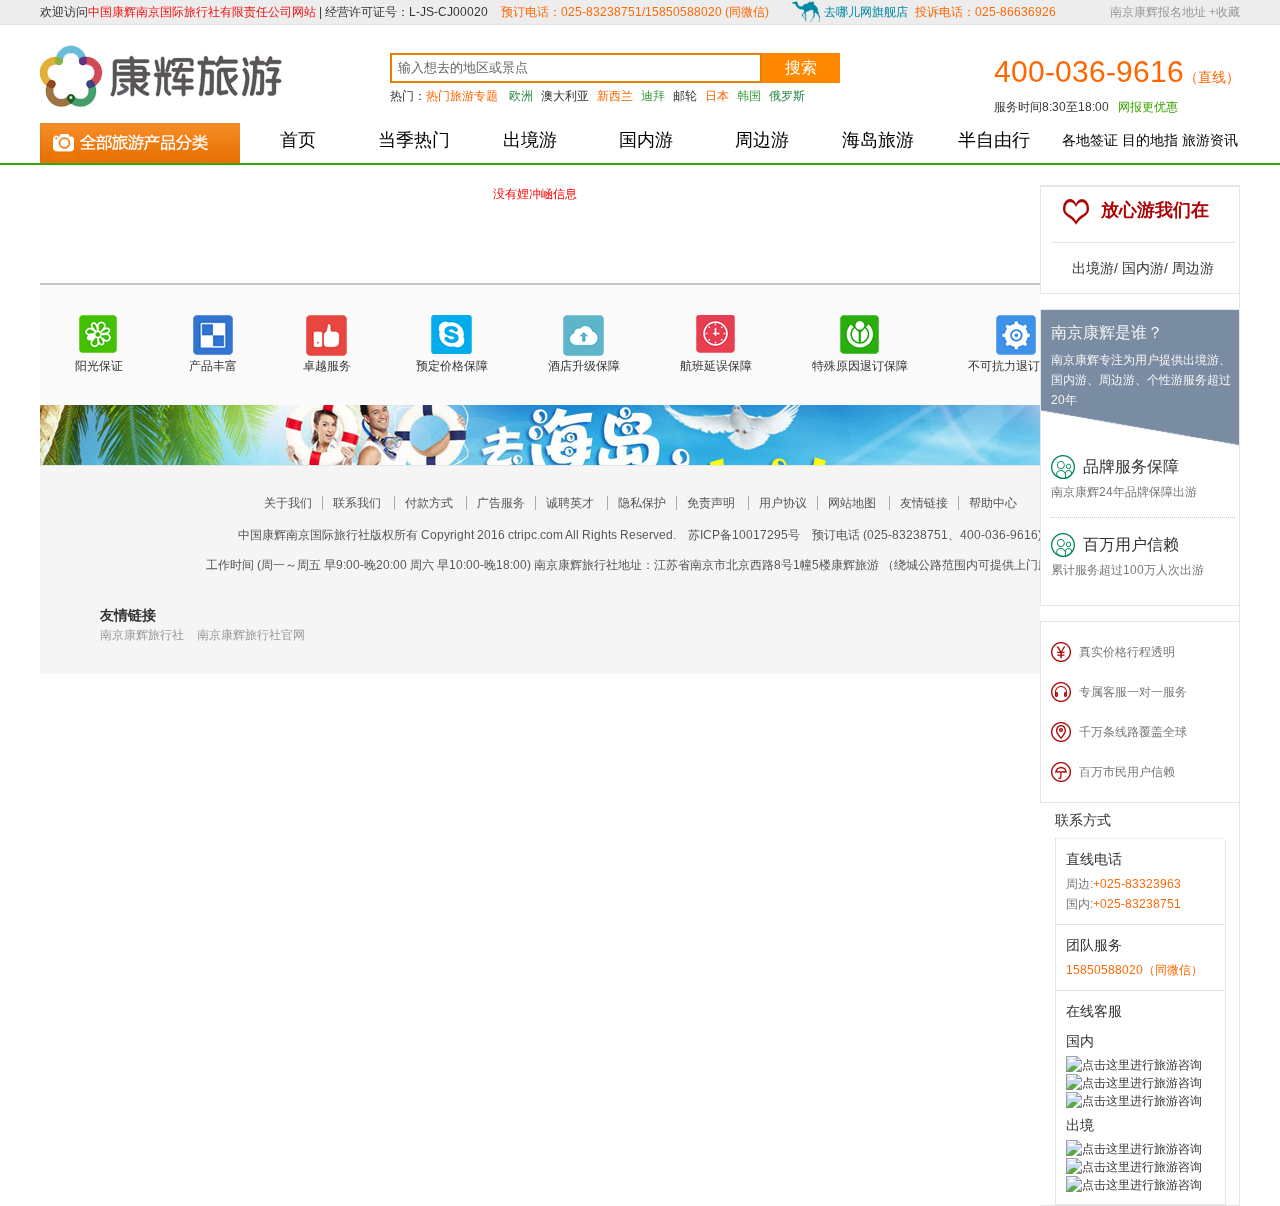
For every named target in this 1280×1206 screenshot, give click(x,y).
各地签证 (1090, 140)
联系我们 (357, 503)
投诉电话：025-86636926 (985, 12)
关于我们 (288, 503)
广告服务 (501, 503)
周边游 (762, 140)
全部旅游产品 (140, 139)
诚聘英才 (570, 503)
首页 (298, 140)
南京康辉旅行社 (142, 635)
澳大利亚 (565, 96)
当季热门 (414, 140)
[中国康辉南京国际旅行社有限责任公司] (165, 76)
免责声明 (711, 503)
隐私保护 (642, 503)
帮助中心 (993, 503)
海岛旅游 (878, 140)
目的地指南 (1150, 148)
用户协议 (783, 503)
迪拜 (653, 96)
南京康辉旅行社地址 (588, 565)
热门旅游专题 (462, 96)
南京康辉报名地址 (1158, 12)
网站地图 (852, 503)
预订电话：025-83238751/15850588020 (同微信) (635, 12)
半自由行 (994, 140)
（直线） (1212, 77)
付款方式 (429, 503)
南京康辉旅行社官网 (251, 635)
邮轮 (685, 96)
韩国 (749, 96)
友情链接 (924, 503)
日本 (717, 96)
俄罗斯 (787, 96)
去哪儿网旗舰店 (866, 12)
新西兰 (615, 96)
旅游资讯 (1210, 140)
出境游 (530, 140)
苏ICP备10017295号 (744, 535)
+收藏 (1224, 12)
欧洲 (521, 96)
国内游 (646, 140)
